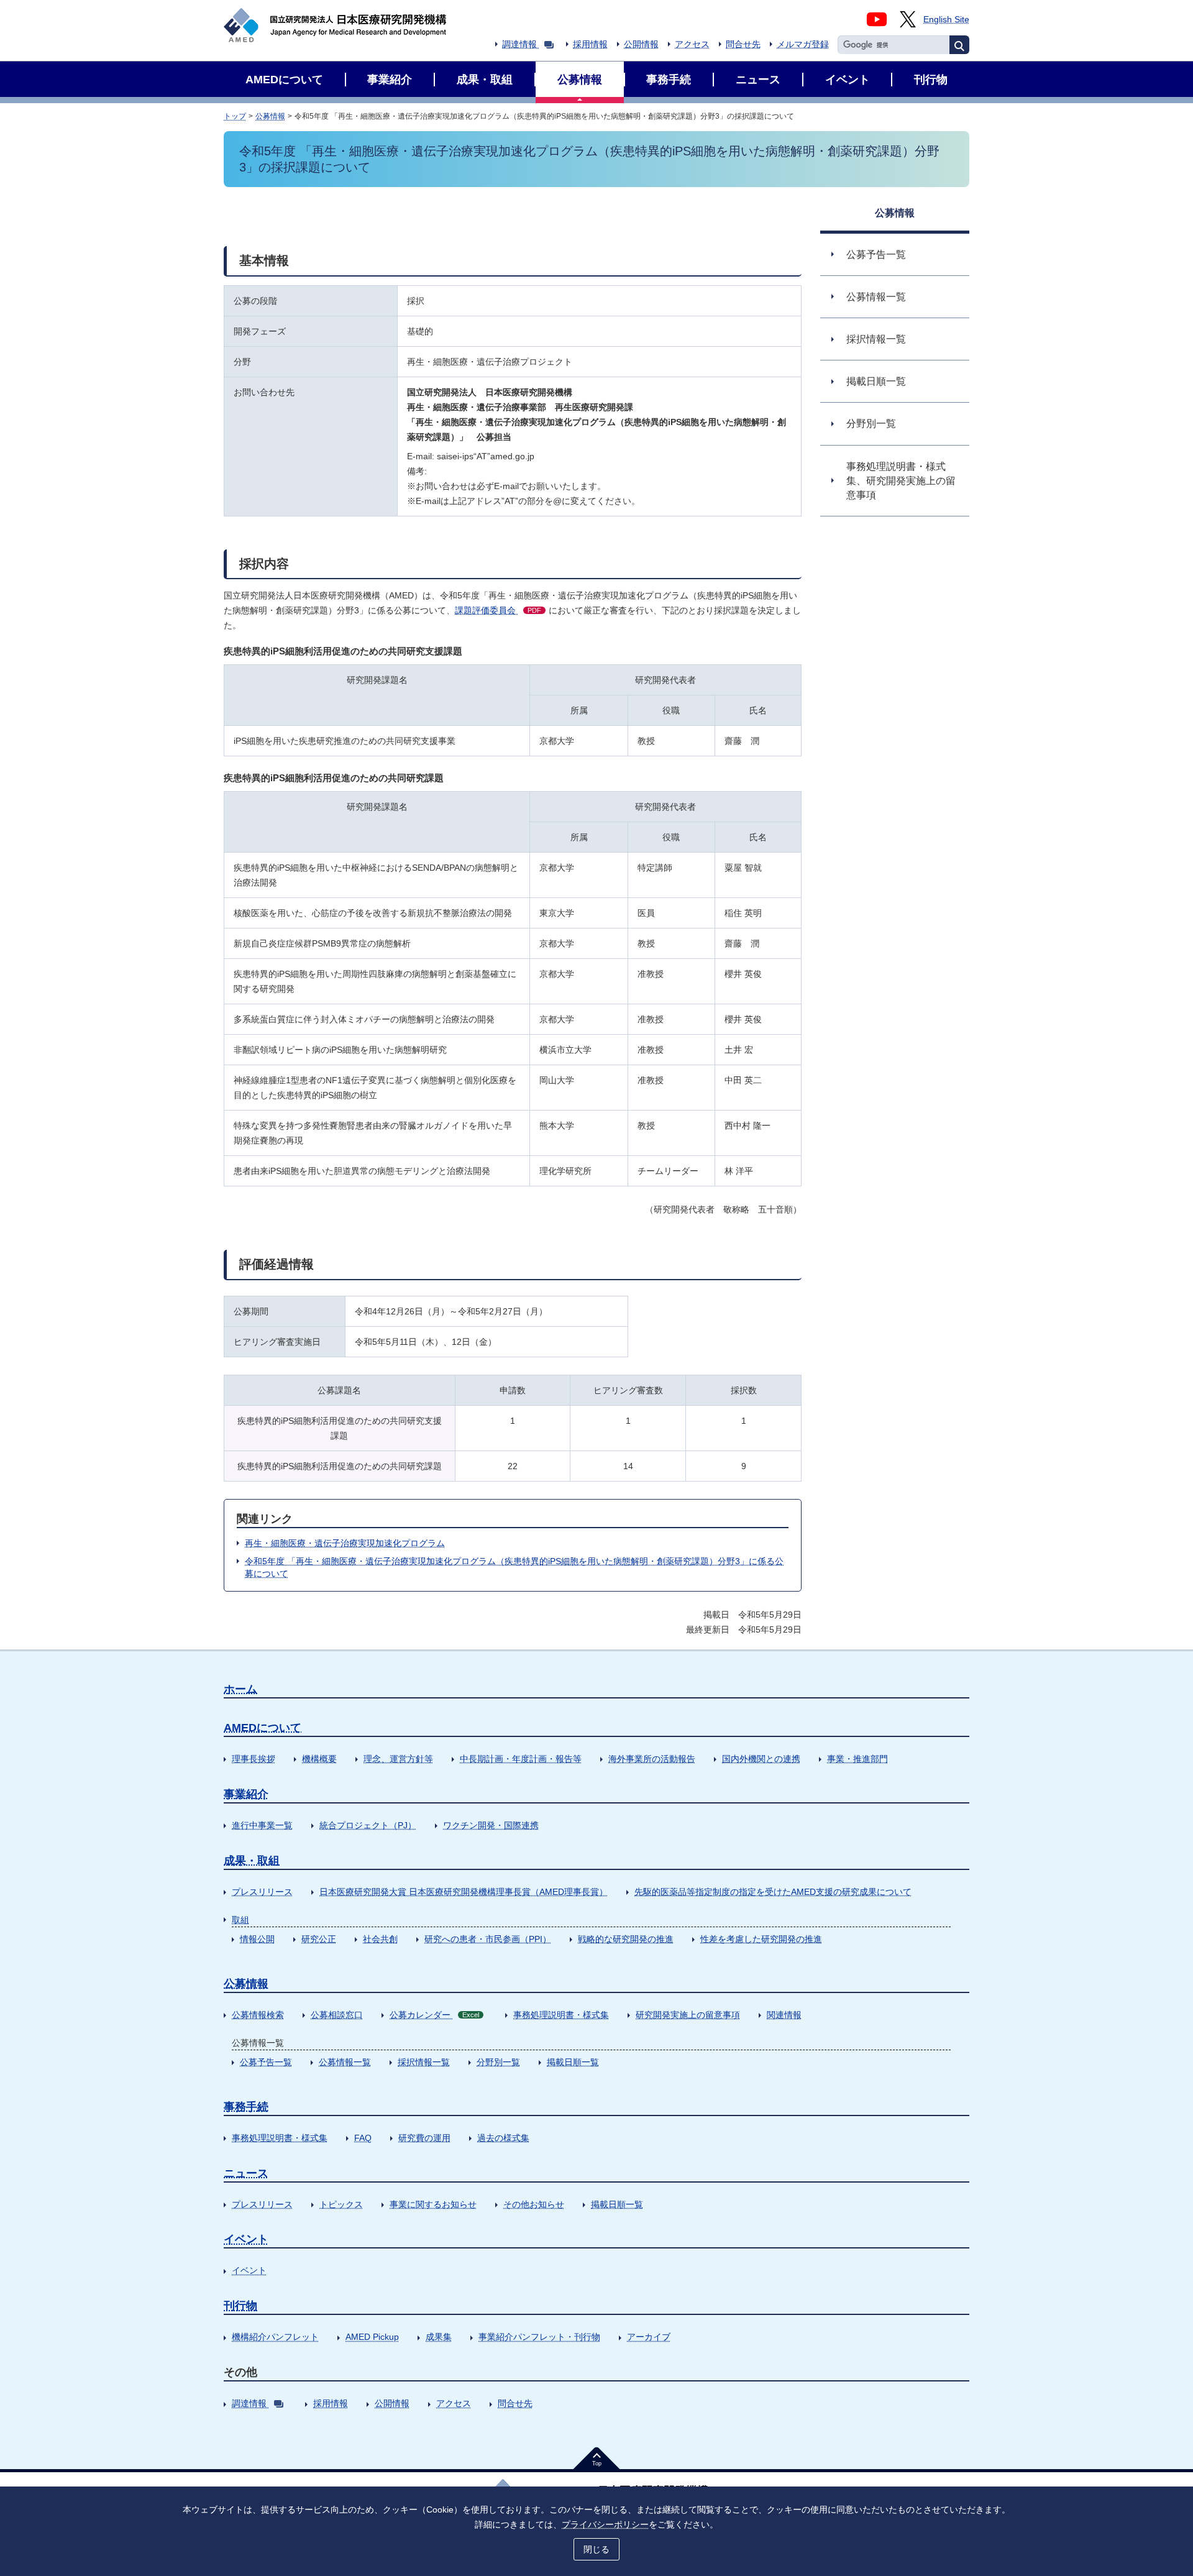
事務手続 (246, 2107)
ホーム (240, 1689)
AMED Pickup (372, 2337)
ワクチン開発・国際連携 (491, 1825)
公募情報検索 (258, 2015)
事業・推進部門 (857, 1759)
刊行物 (240, 2306)
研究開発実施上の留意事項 (688, 2015)
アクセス (692, 44)
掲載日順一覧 (573, 2062)
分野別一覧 (498, 2062)
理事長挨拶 (254, 1759)
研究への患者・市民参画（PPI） (488, 1939)
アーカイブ (649, 2337)
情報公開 (257, 1939)
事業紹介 (246, 1794)
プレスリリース (262, 1892)
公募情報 (270, 116)
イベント (246, 2239)
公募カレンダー (434, 2015)
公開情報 (641, 44)
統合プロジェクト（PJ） (368, 1825)
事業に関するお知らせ (433, 2204)
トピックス (341, 2204)
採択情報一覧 (424, 2062)
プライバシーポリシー (605, 2524)
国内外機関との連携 (761, 1759)
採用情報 (590, 44)
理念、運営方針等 (398, 1759)
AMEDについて (263, 1728)
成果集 (439, 2337)
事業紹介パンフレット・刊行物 (539, 2337)
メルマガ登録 (803, 44)
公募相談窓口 (337, 2015)
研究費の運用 (424, 2138)
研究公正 (319, 1939)
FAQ (363, 2138)
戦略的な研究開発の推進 (626, 1939)
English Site (946, 19)
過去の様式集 (503, 2138)
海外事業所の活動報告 (652, 1759)
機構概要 (319, 1759)
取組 (240, 1920)
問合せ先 (743, 44)
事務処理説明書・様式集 (561, 2015)
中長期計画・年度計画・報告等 (521, 1759)
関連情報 (784, 2015)
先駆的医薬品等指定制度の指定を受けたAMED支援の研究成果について (773, 1892)
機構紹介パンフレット (275, 2337)
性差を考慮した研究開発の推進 (761, 1939)
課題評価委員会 (498, 610)
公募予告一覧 (266, 2062)
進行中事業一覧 (262, 1825)
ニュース (246, 2173)
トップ (235, 116)
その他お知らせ (534, 2204)
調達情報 (519, 44)
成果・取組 (252, 1861)
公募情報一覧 (345, 2062)
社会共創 (380, 1939)
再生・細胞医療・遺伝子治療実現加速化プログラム (345, 1543)
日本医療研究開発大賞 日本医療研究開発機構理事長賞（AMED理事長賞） (464, 1892)
